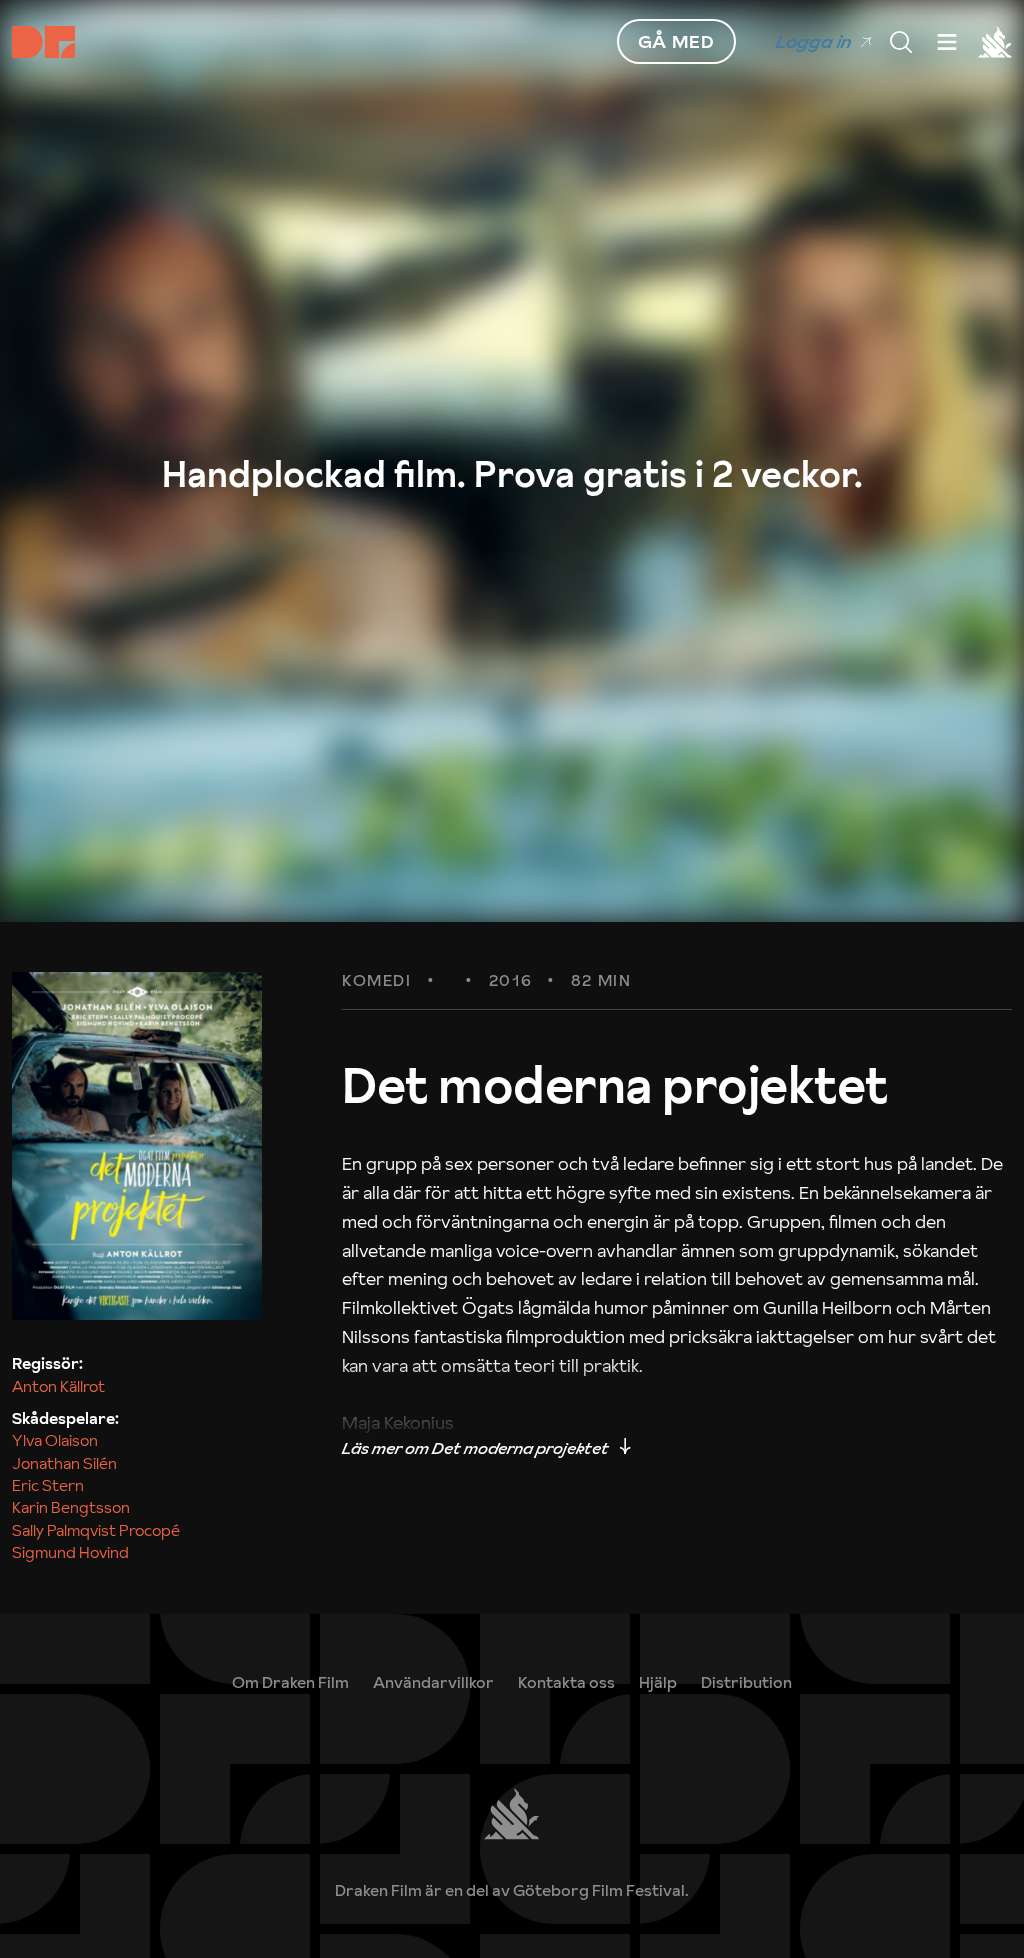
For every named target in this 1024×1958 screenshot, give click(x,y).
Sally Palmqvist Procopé (96, 1530)
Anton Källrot (58, 1386)
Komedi (377, 981)
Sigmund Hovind (70, 1552)
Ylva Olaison (55, 1440)
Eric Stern (48, 1485)
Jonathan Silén (64, 1463)
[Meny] (901, 42)
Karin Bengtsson (71, 1507)
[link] (658, 1682)
